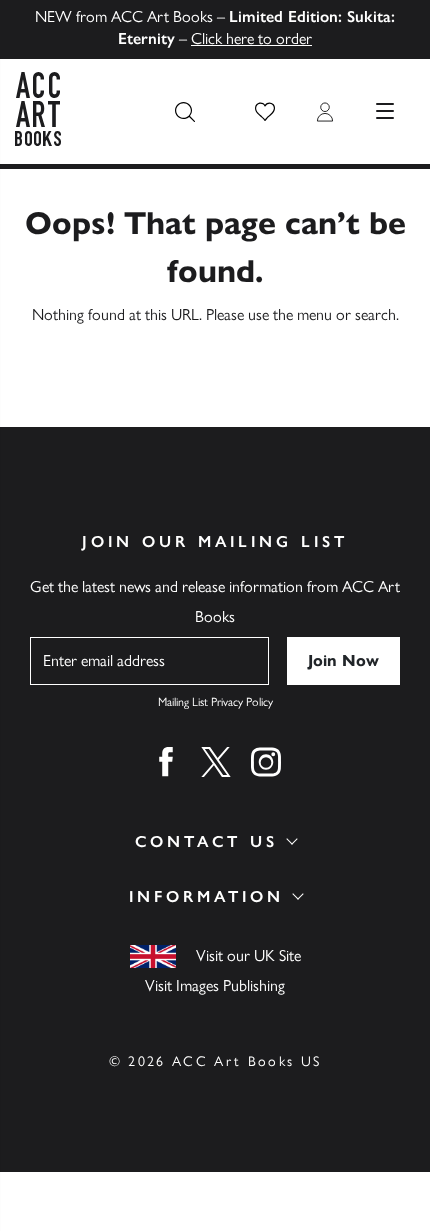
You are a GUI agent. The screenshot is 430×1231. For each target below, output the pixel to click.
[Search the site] (185, 112)
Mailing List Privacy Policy (215, 702)
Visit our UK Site (248, 955)
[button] (265, 112)
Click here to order (251, 38)
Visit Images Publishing (215, 985)
